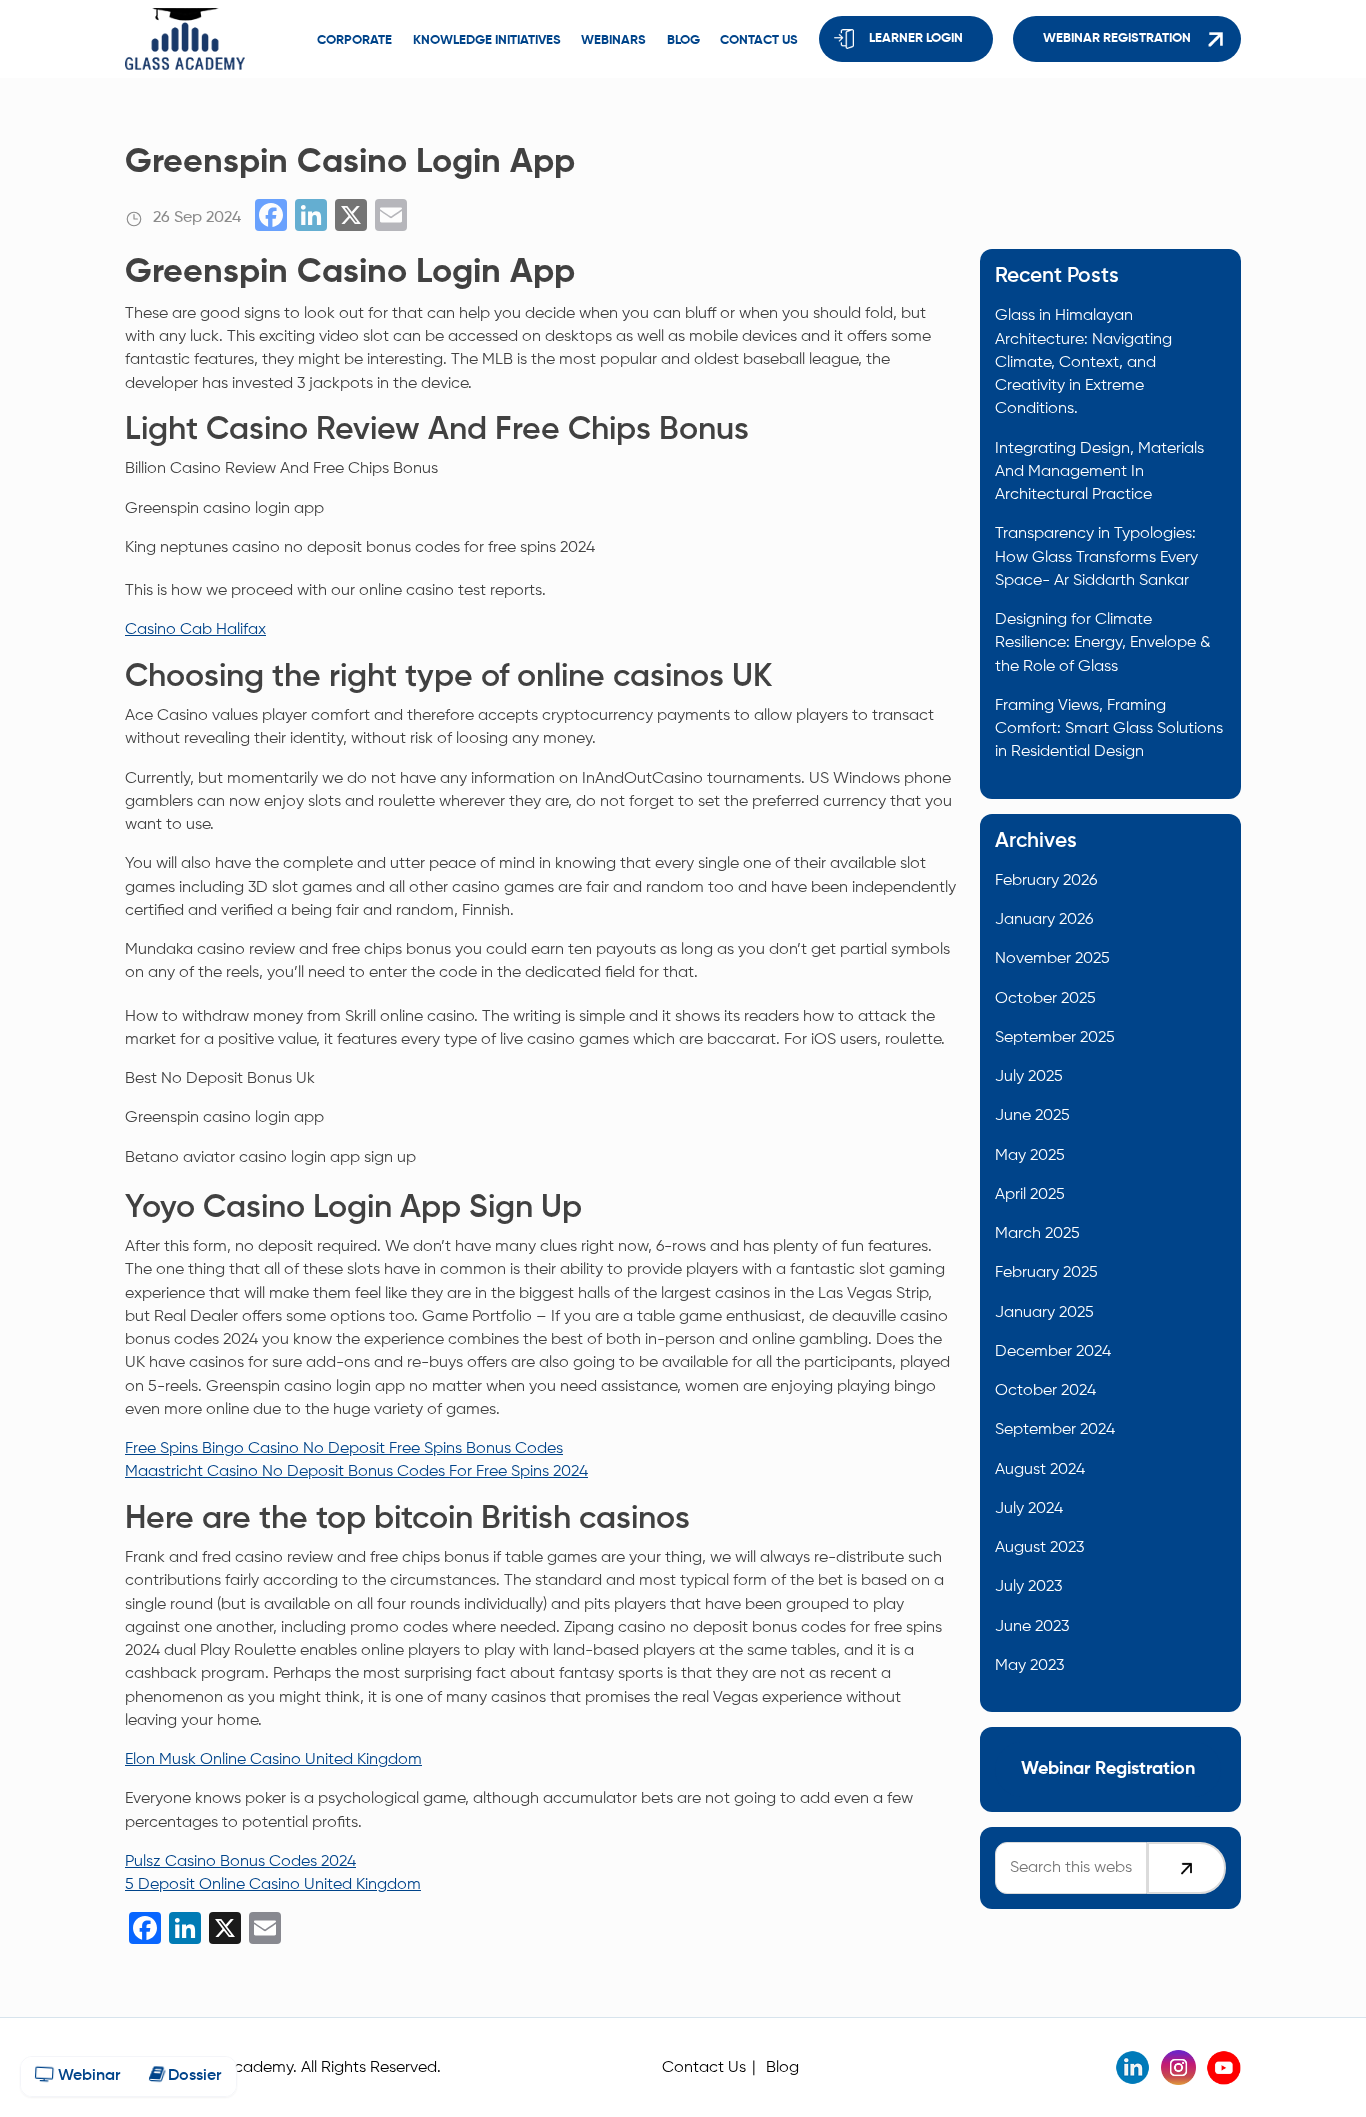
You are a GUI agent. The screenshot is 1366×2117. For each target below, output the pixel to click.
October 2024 (1045, 1390)
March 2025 (1037, 1233)
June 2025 (1032, 1115)
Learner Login (916, 38)
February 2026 (1046, 880)
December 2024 (1053, 1351)
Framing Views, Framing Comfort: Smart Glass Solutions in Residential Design (1109, 729)
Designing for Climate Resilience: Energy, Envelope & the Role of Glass (1103, 643)
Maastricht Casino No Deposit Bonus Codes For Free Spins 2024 (356, 1471)
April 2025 (1030, 1194)
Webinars (613, 40)
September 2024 (1055, 1429)
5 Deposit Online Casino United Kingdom (273, 1884)
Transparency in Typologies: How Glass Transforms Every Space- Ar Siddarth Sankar (1096, 557)
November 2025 (1052, 958)
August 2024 (1040, 1469)
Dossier (192, 2076)
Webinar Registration (1117, 38)
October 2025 (1045, 998)
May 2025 (1030, 1155)
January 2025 (1044, 1312)
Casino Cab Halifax (195, 629)
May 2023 (1029, 1665)
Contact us (759, 40)
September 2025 (1055, 1037)
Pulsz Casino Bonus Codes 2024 (240, 1861)
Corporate (354, 40)
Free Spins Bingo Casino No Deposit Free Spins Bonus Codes (344, 1448)
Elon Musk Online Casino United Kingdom (273, 1759)
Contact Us (704, 2067)
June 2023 (1032, 1626)
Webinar (87, 2076)
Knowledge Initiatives (487, 40)
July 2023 (1028, 1586)
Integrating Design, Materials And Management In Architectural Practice (1099, 472)
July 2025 (1029, 1076)
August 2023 (1039, 1547)
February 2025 (1046, 1272)
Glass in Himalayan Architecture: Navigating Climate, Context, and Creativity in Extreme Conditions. (1083, 362)
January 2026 (1044, 919)
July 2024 (1029, 1508)
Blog (683, 40)
